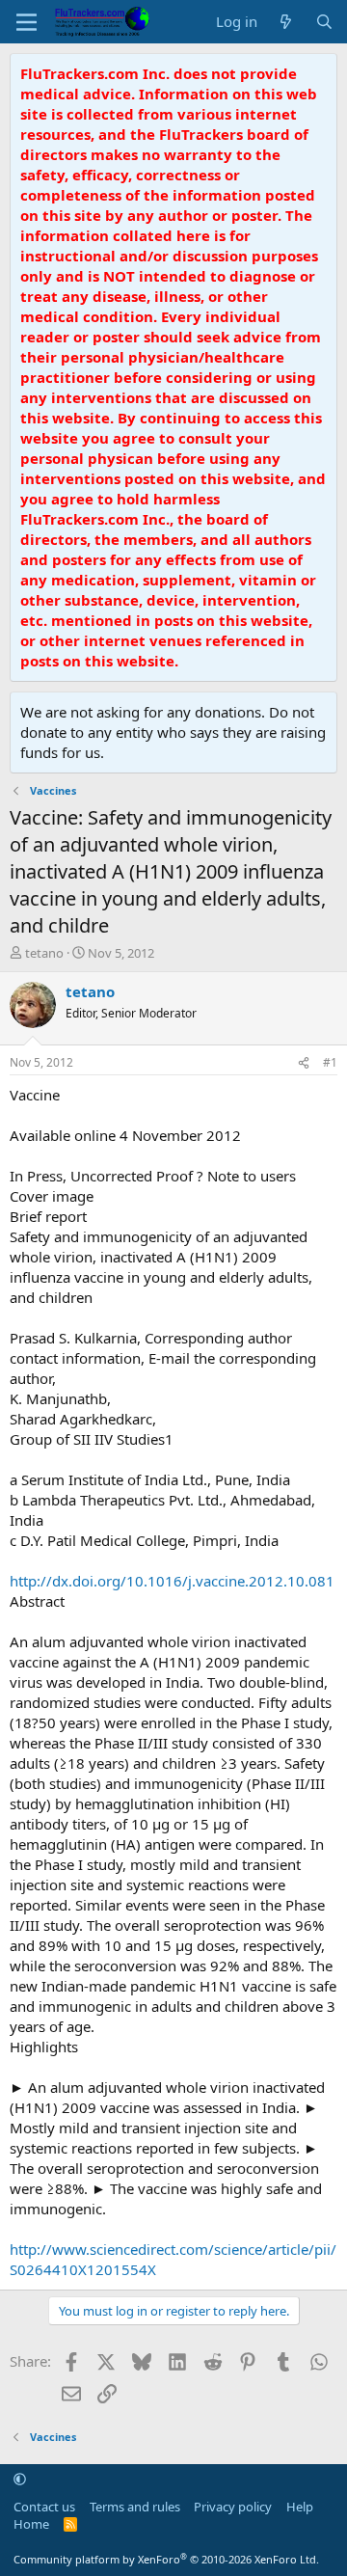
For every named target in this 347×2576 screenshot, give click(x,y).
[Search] (324, 22)
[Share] (304, 1063)
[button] (20, 2479)
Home (31, 2524)
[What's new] (286, 22)
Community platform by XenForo (166, 2559)
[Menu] (27, 22)
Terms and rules (135, 2507)
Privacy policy (233, 2507)
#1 (330, 1062)
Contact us (44, 2507)
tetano (44, 953)
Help (300, 2507)
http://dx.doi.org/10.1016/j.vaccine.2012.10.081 (172, 1581)
